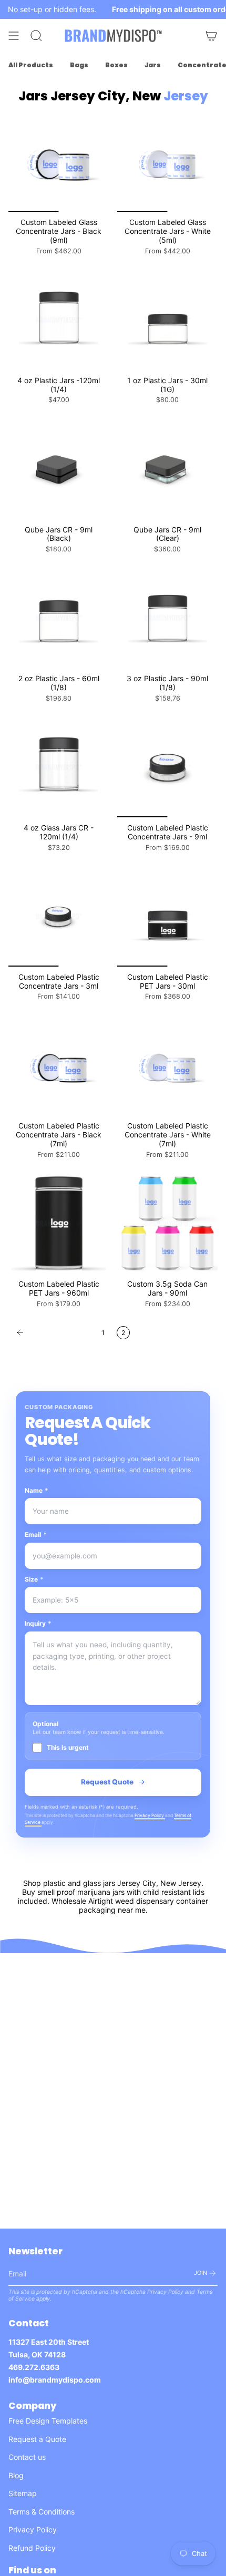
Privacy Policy (150, 1815)
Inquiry (38, 1623)
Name (37, 1490)
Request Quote (107, 1782)
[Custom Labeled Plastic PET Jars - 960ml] (59, 1223)
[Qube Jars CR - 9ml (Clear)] (167, 469)
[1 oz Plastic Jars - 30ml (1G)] (167, 320)
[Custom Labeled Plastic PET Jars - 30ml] (167, 916)
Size (34, 1579)
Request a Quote (37, 2439)
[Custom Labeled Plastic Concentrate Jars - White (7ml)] (167, 1065)
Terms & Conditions (42, 2512)
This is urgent (68, 1747)
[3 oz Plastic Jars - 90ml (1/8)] (167, 618)
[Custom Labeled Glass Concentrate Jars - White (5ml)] (167, 162)
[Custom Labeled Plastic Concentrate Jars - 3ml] (59, 916)
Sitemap (23, 2493)
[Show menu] (14, 36)
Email (36, 1535)
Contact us (27, 2457)
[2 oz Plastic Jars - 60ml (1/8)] (59, 618)
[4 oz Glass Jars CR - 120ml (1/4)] (59, 767)
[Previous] (52, 1332)
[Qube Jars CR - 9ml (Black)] (59, 469)
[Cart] (211, 36)
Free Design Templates (48, 2421)
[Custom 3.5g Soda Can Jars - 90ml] (167, 1223)
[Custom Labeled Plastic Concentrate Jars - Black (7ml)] (59, 1065)
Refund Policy (32, 2548)
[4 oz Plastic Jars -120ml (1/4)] (59, 320)
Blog (16, 2475)
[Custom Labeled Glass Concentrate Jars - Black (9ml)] (59, 162)
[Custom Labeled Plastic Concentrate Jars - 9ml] (167, 767)
